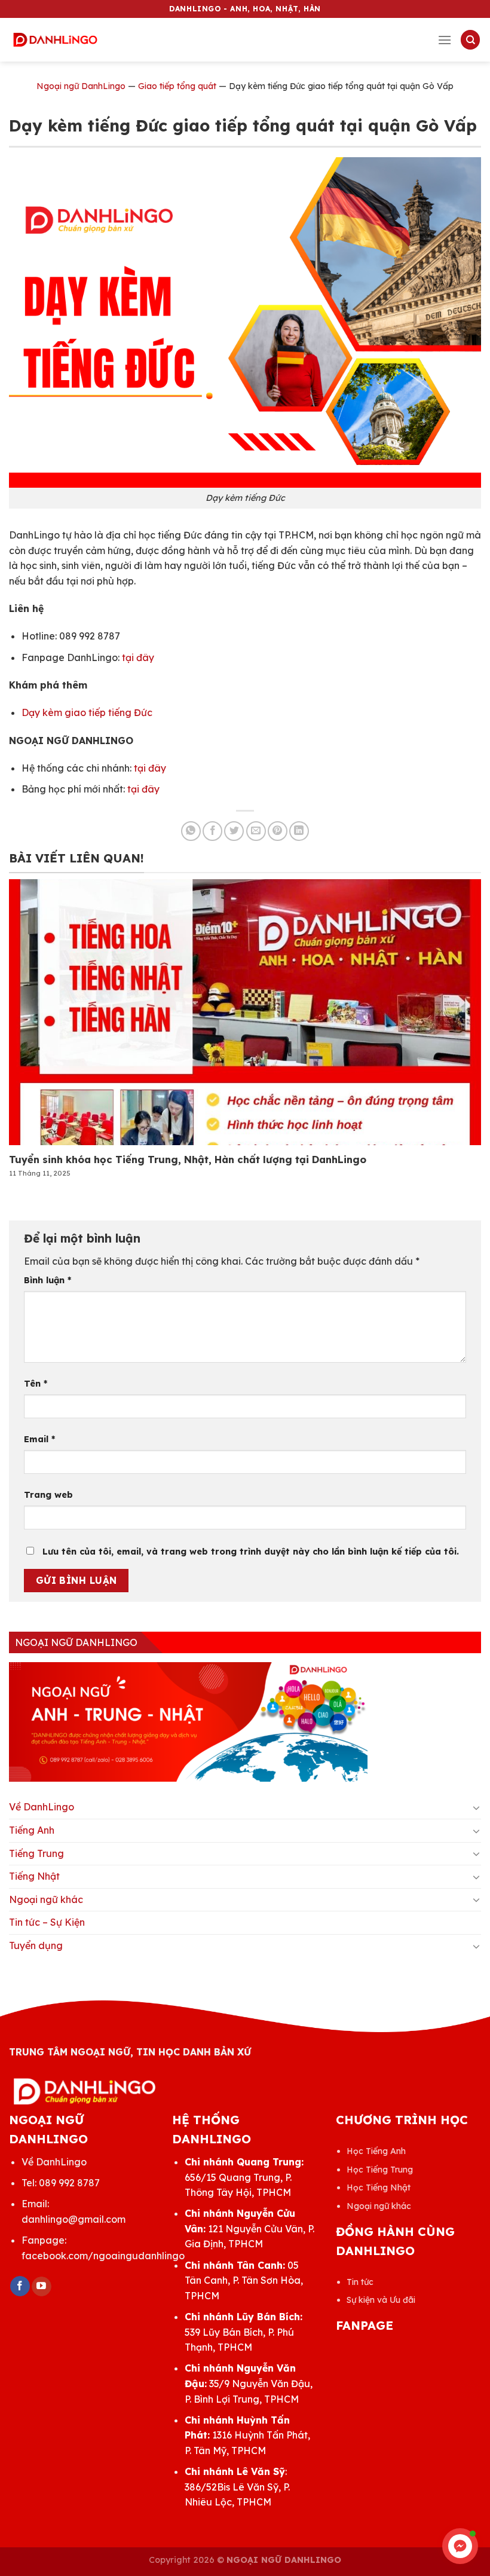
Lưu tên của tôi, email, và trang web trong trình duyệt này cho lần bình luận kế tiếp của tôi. (251, 1552)
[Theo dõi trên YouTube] (42, 2287)
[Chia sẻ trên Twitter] (234, 831)
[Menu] (445, 40)
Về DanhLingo (42, 1807)
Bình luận (48, 1280)
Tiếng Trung (36, 1853)
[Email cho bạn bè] (256, 831)
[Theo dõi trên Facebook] (20, 2286)
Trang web (48, 1495)
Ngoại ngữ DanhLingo (81, 86)
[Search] (470, 40)
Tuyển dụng (36, 1945)
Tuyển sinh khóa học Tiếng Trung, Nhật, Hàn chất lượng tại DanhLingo (188, 1159)
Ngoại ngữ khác (46, 1899)
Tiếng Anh (32, 1830)
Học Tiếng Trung (380, 2170)
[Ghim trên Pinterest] (278, 831)
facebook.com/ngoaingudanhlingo (103, 2256)
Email (39, 1439)
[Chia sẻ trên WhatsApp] (191, 831)
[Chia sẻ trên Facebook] (212, 831)
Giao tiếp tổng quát (177, 86)
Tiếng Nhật (34, 1876)
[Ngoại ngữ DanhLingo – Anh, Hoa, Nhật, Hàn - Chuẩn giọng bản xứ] (55, 40)
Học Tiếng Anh (376, 2151)
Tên (36, 1384)
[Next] (463, 1017)
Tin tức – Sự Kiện (47, 1922)
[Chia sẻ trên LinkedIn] (299, 831)
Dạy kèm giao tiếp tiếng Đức (87, 712)
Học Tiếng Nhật (379, 2188)
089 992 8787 (69, 2183)
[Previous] (27, 1017)
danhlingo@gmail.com (73, 2219)
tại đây (138, 657)
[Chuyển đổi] (476, 1807)
